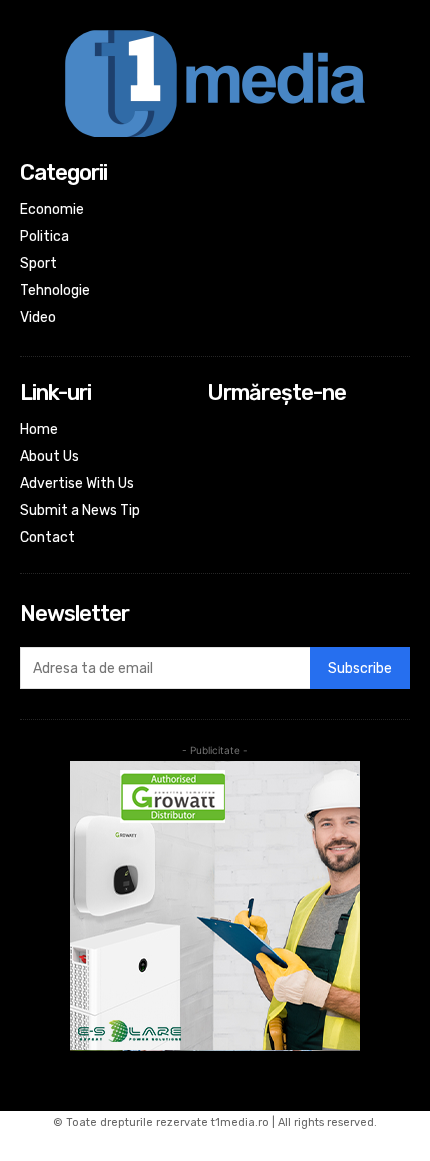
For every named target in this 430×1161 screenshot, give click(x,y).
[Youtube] (220, 511)
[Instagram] (220, 458)
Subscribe (360, 668)
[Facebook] (220, 431)
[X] (220, 484)
